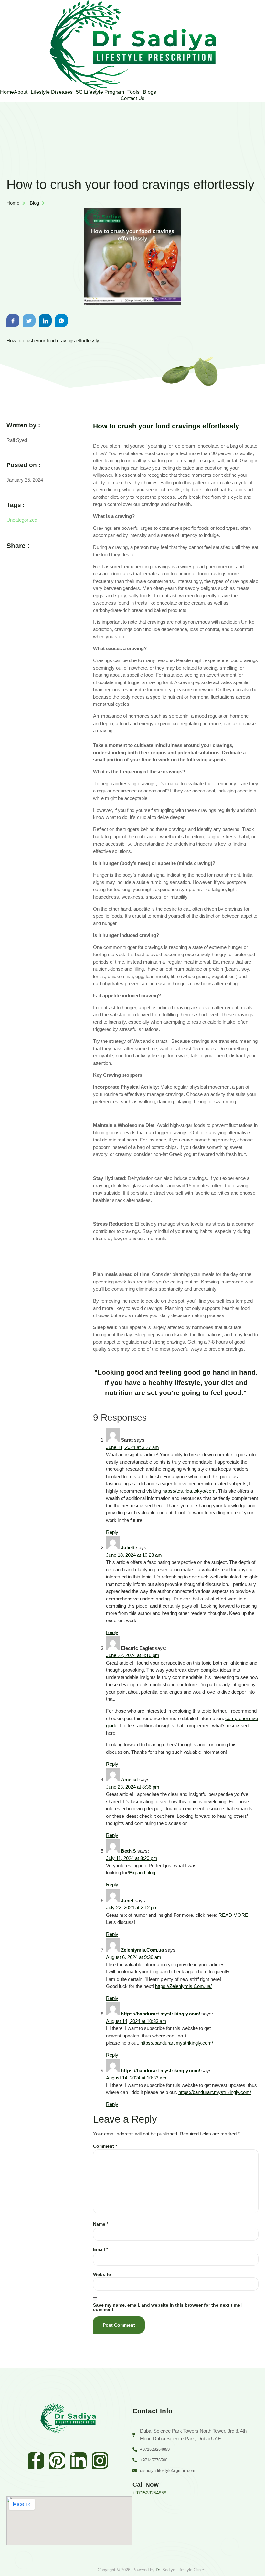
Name (101, 2224)
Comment (105, 2146)
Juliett (128, 1548)
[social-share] (13, 321)
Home (7, 92)
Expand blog (142, 1873)
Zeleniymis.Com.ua (142, 1950)
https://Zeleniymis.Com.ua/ (183, 1986)
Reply (112, 1532)
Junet (127, 1900)
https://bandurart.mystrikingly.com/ (160, 2014)
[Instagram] (100, 2461)
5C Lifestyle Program (100, 92)
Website (102, 2274)
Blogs (149, 92)
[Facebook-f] (36, 2461)
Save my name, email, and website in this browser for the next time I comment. (168, 2307)
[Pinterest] (57, 2461)
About (21, 92)
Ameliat (129, 1779)
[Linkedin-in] (79, 2461)
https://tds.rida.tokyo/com (189, 1491)
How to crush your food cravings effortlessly (166, 426)
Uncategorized (22, 520)
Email (101, 2249)
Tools (133, 92)
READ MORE (233, 1915)
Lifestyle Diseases (52, 92)
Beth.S (128, 1851)
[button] (22, 92)
